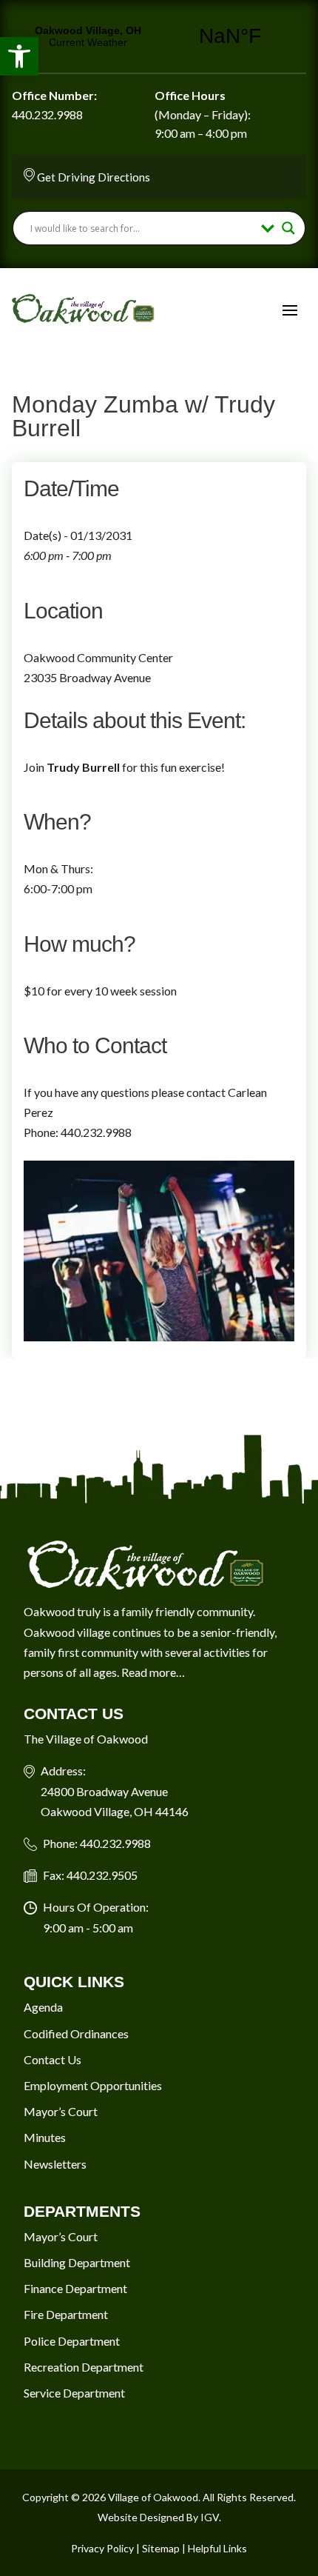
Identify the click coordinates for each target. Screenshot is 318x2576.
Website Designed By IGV (158, 2517)
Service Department (74, 2393)
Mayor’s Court (61, 2111)
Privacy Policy (102, 2548)
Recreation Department (84, 2367)
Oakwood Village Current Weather (159, 36)
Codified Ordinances (76, 2033)
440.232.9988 (47, 114)
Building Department (77, 2262)
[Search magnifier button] (288, 228)
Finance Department (75, 2288)
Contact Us (53, 2059)
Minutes (45, 2137)
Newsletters (55, 2164)
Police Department (72, 2341)
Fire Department (66, 2314)
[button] (19, 56)
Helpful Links (217, 2548)
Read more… (153, 1672)
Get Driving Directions (94, 177)
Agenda (43, 2007)
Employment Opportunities (93, 2085)
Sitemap (161, 2548)
